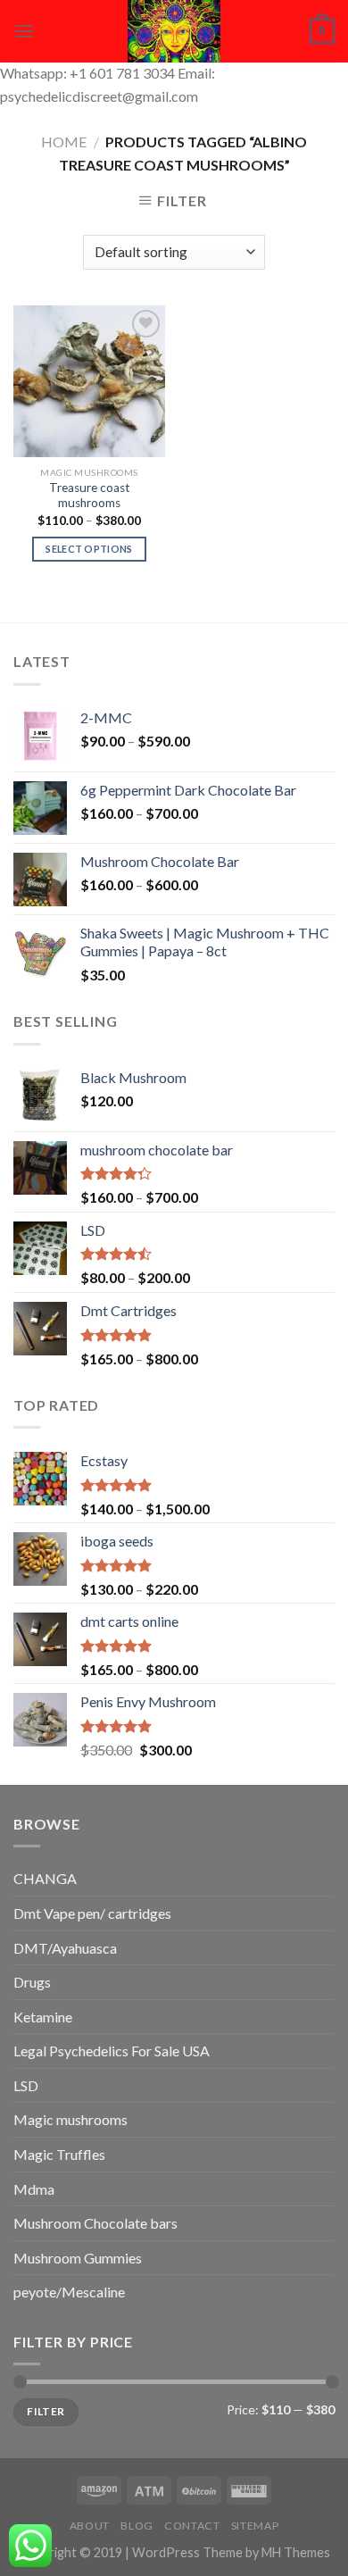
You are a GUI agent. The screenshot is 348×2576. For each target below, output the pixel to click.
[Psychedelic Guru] (174, 31)
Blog (137, 2526)
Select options (89, 549)
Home (64, 142)
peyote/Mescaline (69, 2292)
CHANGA (45, 1878)
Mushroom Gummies (78, 2258)
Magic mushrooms (70, 2119)
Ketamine (43, 2017)
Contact (192, 2526)
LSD (26, 2085)
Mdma (34, 2189)
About (90, 2526)
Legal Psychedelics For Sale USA (112, 2051)
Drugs (32, 1982)
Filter (46, 2411)
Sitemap (255, 2526)
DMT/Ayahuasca (65, 1948)
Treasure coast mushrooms (90, 496)
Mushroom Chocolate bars (95, 2223)
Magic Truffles (59, 2154)
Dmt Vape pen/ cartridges (92, 1913)
